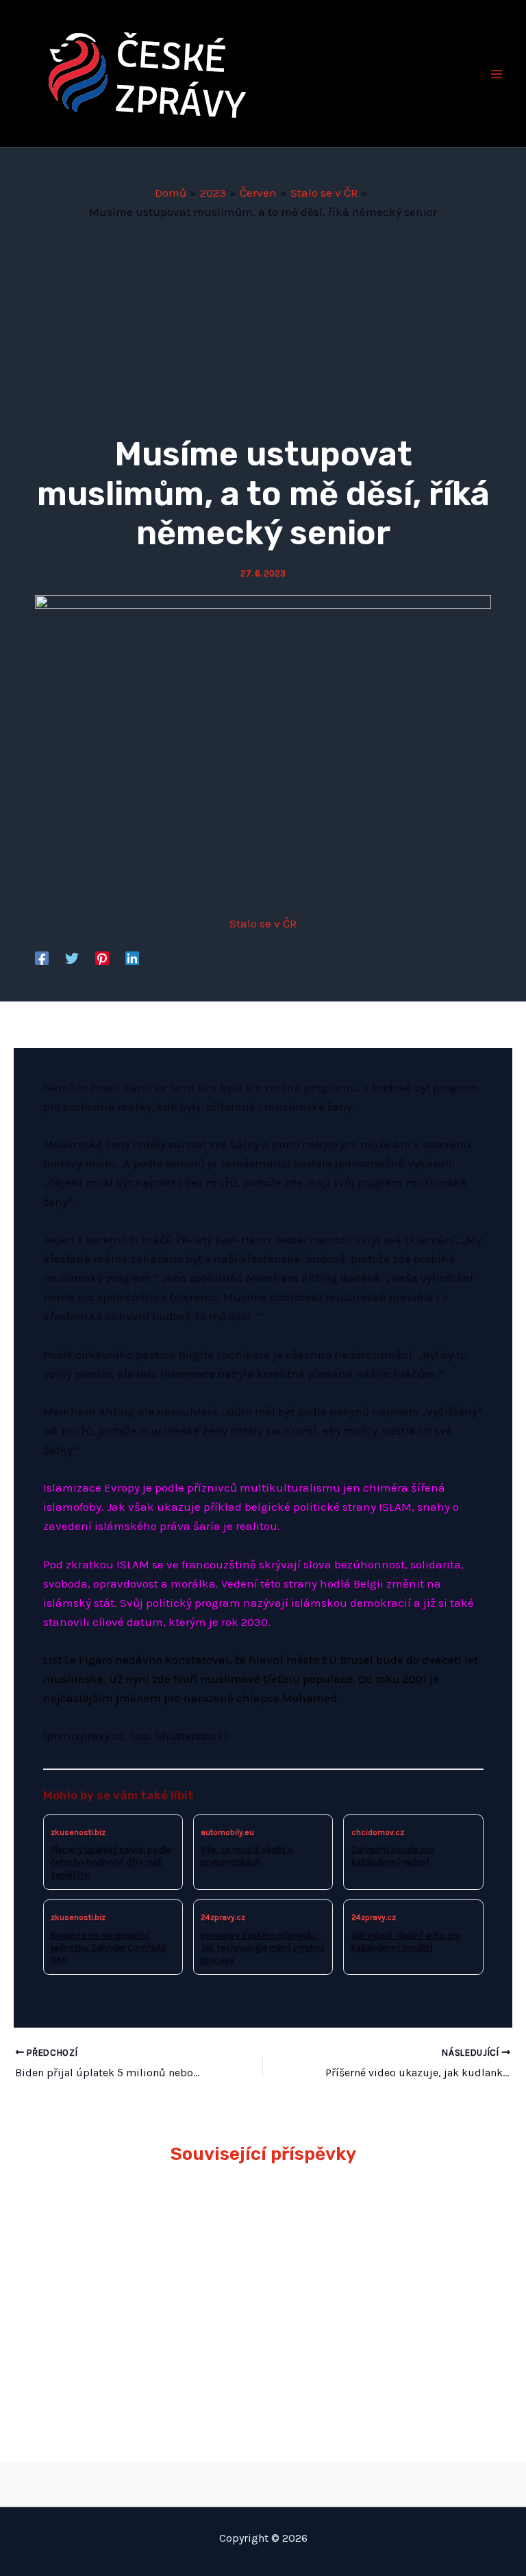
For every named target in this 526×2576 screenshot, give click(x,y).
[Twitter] (72, 958)
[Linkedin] (132, 958)
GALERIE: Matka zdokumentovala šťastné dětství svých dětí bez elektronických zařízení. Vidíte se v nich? (143, 2245)
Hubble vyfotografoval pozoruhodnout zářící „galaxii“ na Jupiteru (372, 2224)
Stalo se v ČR (263, 923)
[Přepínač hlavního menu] (497, 74)
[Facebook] (42, 958)
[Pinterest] (102, 958)
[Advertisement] (263, 324)
